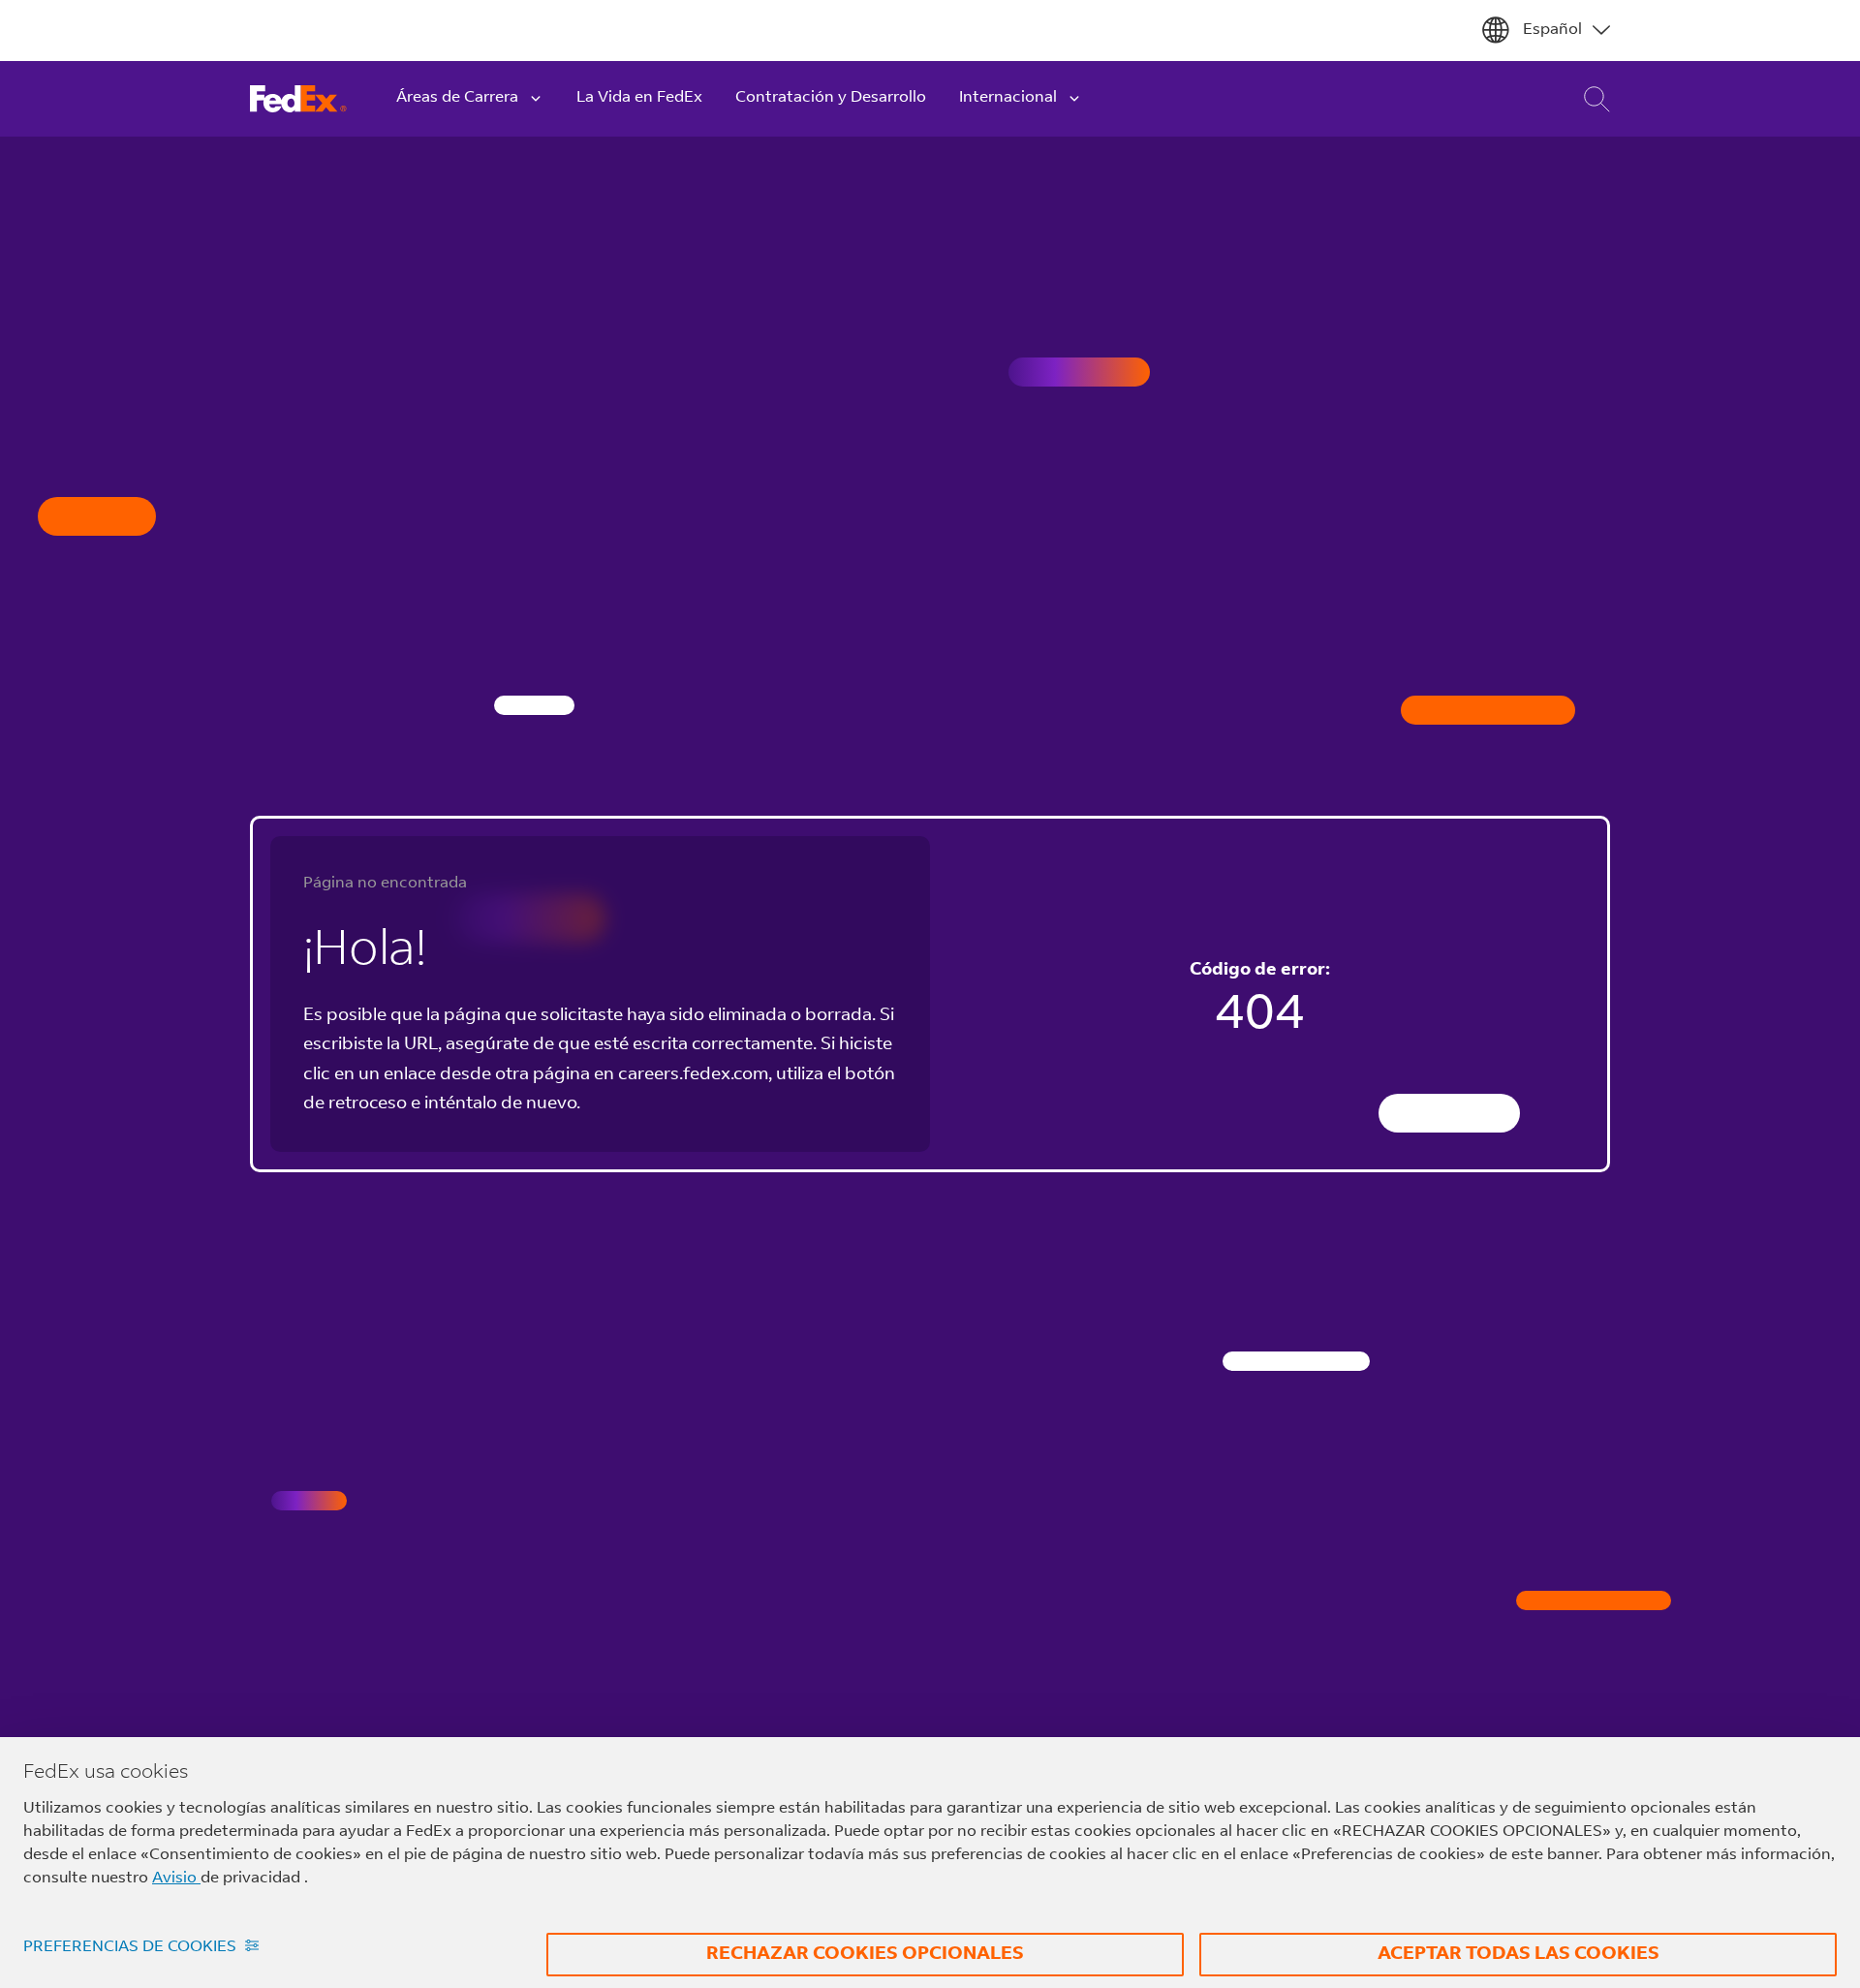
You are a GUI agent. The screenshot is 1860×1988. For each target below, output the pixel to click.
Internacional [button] (1008, 98)
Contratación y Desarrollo (831, 98)
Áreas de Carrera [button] (457, 98)
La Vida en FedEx (639, 98)
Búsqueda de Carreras (1583, 99)
